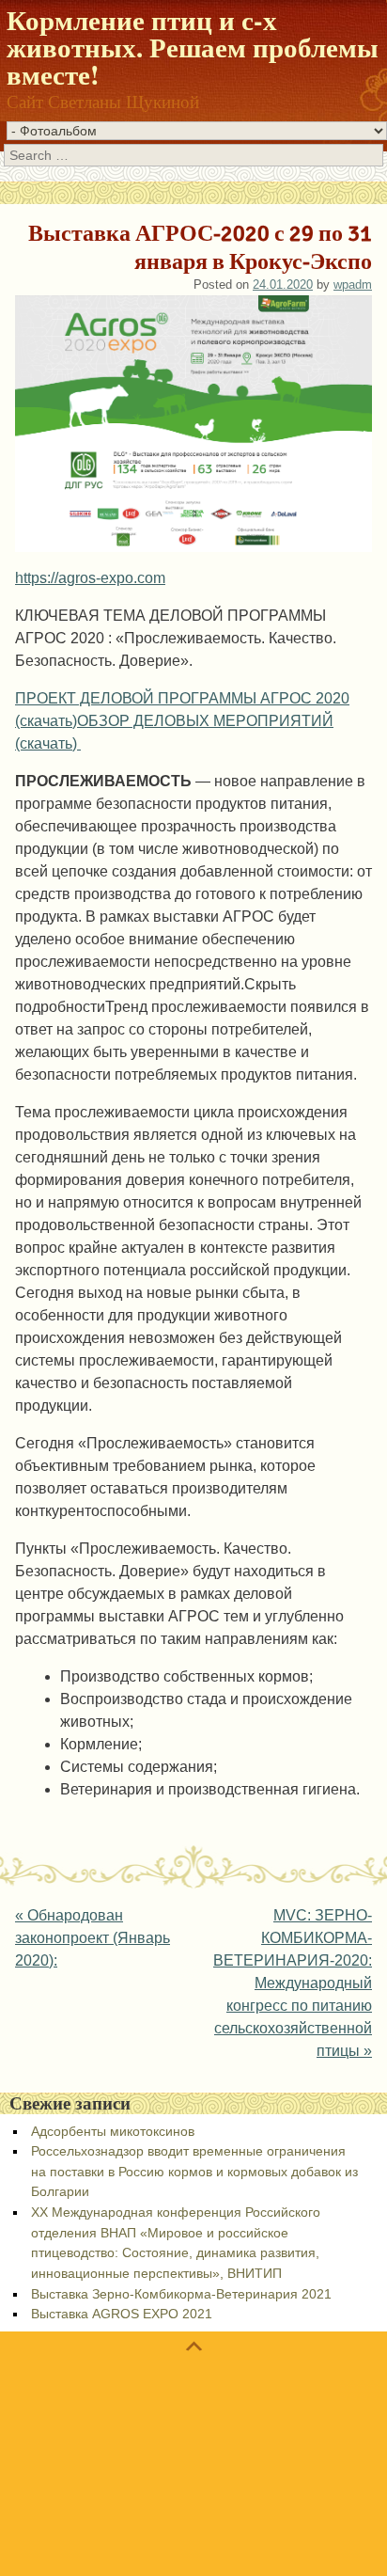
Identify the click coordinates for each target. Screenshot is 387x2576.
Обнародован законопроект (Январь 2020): (93, 1938)
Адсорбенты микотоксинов (113, 2131)
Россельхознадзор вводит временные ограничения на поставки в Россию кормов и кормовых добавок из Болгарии (194, 2171)
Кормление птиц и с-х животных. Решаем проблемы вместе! (193, 47)
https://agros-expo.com (90, 578)
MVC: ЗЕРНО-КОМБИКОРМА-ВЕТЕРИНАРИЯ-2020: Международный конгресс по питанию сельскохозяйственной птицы (293, 1983)
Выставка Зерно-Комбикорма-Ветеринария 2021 (181, 2294)
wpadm (353, 284)
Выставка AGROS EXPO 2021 (122, 2314)
